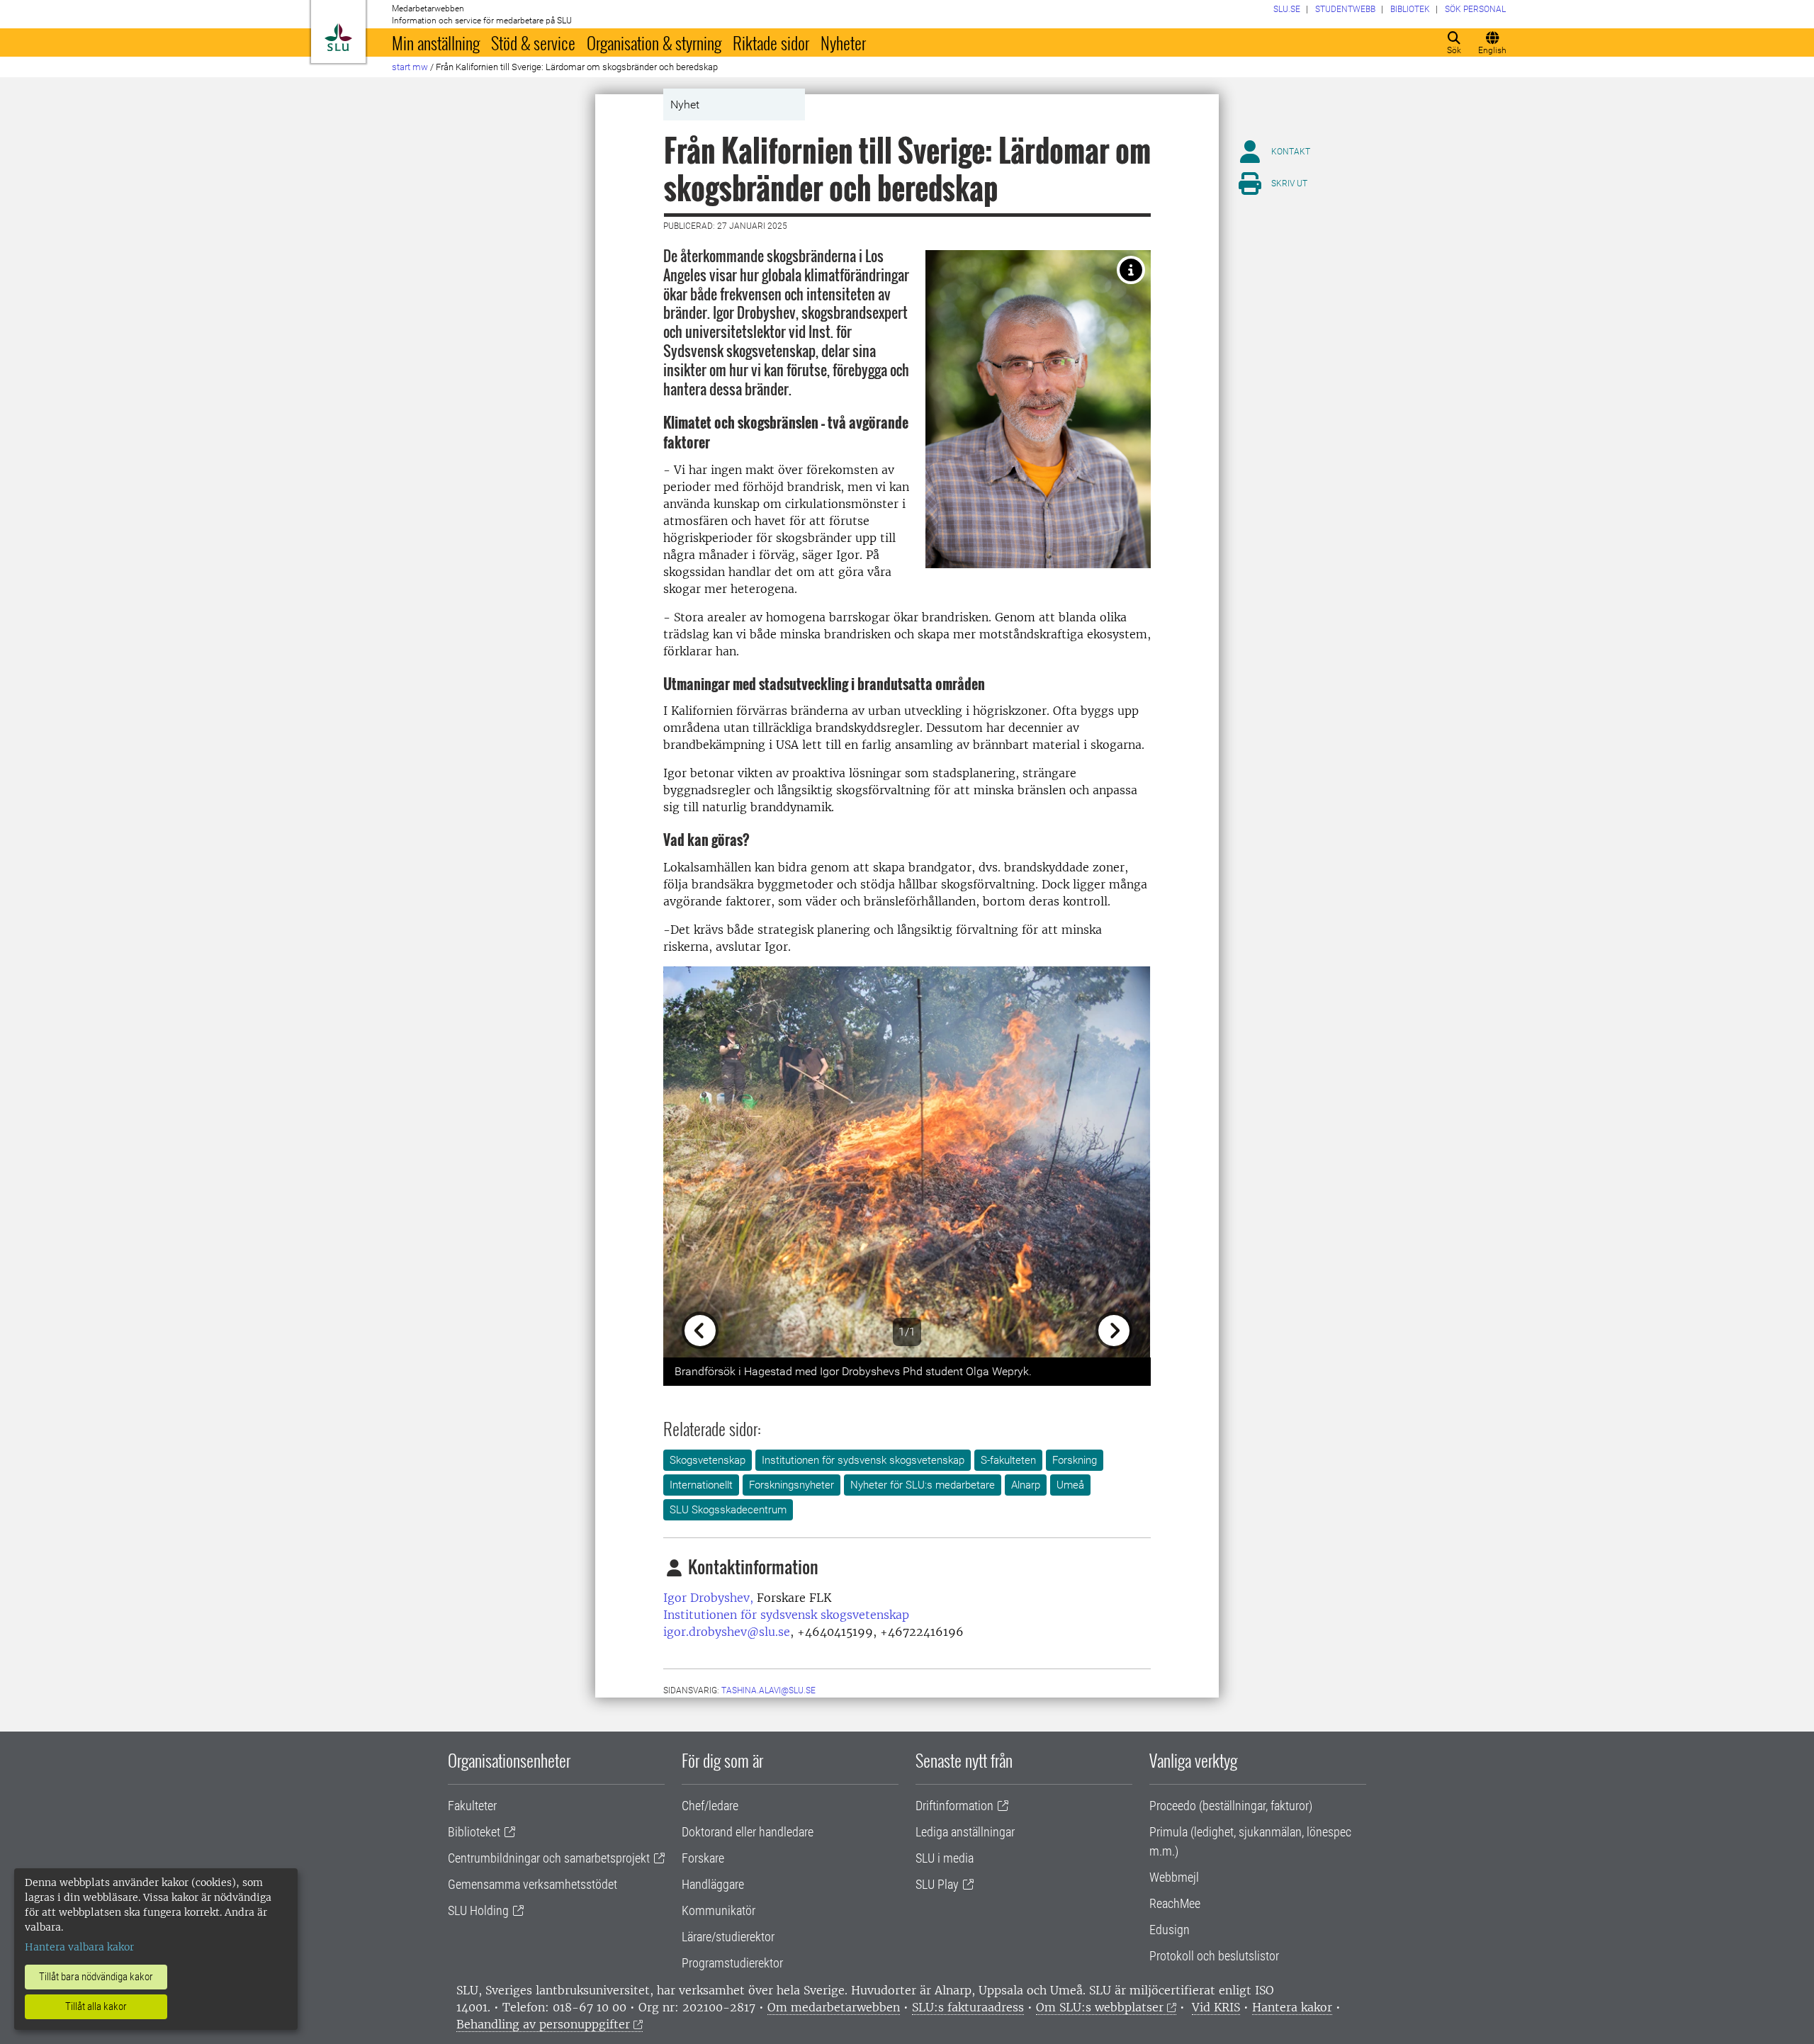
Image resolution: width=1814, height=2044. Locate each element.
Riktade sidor (771, 43)
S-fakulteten (1008, 1460)
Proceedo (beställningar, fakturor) (1231, 1806)
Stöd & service (533, 43)
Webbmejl (1174, 1877)
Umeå (1070, 1485)
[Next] (1114, 1162)
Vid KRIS (1216, 2007)
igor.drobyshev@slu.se (727, 1632)
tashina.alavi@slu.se (768, 1690)
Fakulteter (472, 1806)
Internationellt (701, 1485)
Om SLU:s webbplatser (1100, 2007)
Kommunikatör (719, 1910)
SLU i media (945, 1858)
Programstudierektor (732, 1963)
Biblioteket (474, 1832)
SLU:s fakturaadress (968, 2007)
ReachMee (1175, 1903)
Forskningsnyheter (791, 1485)
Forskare (703, 1858)
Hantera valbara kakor (79, 1947)
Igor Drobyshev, (708, 1598)
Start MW (410, 67)
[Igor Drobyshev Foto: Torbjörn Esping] (1131, 270)
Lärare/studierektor (728, 1937)
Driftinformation (954, 1806)
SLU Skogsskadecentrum (728, 1510)
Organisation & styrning (654, 43)
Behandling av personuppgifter (543, 2024)
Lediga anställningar (965, 1832)
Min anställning (436, 43)
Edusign (1170, 1930)
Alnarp (1026, 1485)
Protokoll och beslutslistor (1214, 1956)
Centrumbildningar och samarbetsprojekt (549, 1858)
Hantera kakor (1292, 2007)
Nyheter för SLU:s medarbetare (923, 1485)
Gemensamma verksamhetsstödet (533, 1884)
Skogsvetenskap (708, 1460)
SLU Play (937, 1884)
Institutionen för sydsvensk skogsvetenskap (863, 1460)
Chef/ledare (710, 1806)
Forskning (1075, 1460)
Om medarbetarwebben (834, 2007)
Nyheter (843, 43)
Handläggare (713, 1884)
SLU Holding (478, 1910)
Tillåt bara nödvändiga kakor (96, 1977)
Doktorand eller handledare (748, 1832)
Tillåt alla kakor (96, 2006)
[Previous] (700, 1162)
